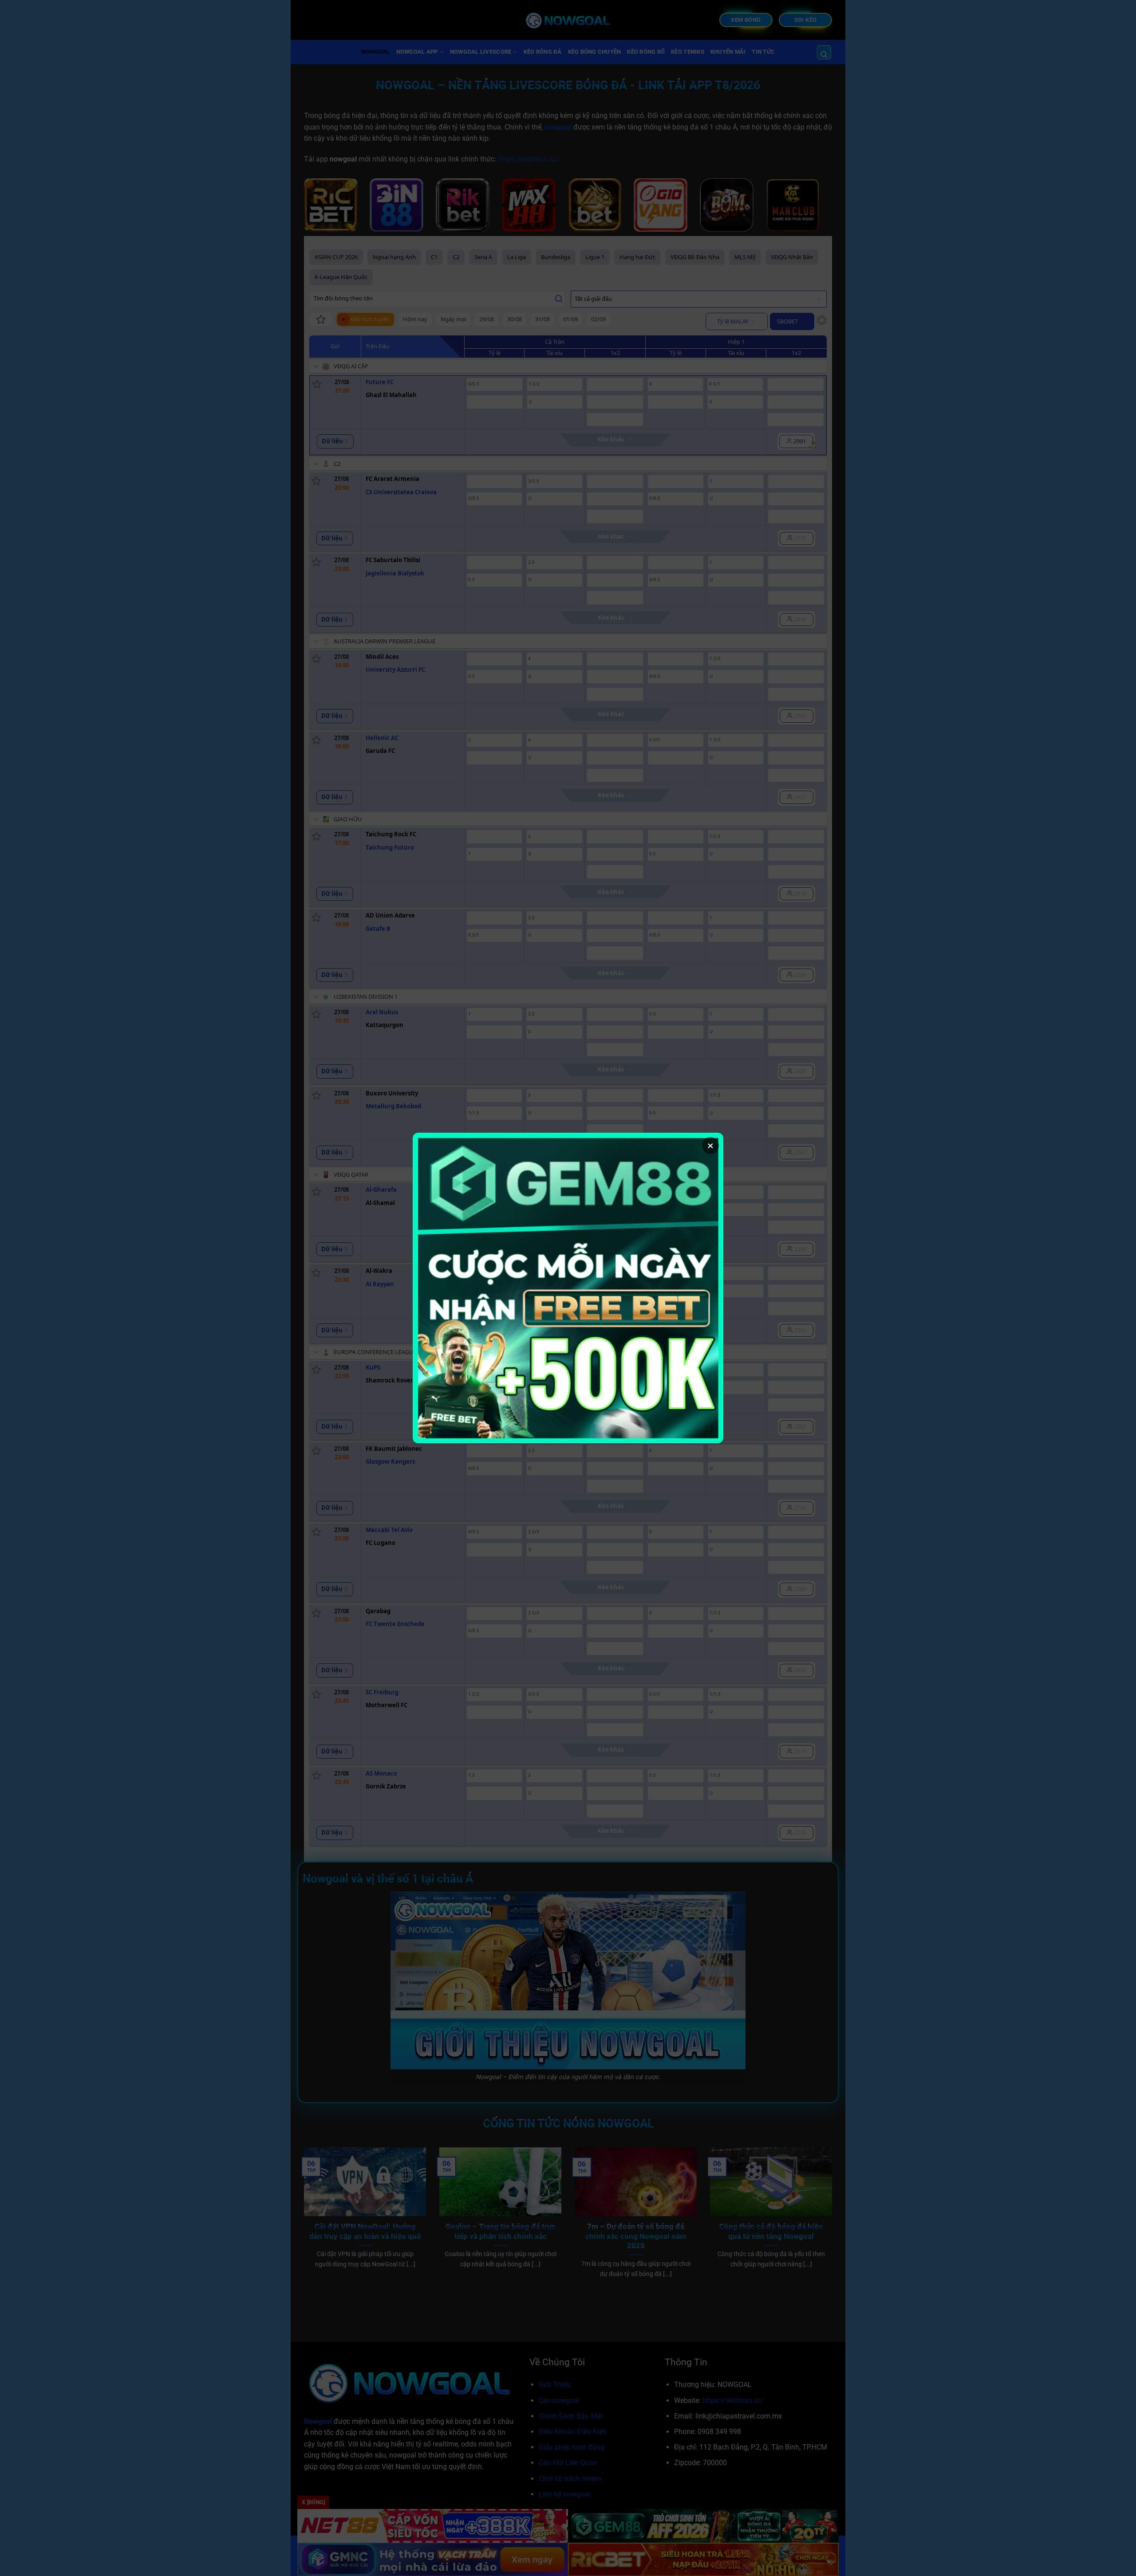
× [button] (710, 1146)
